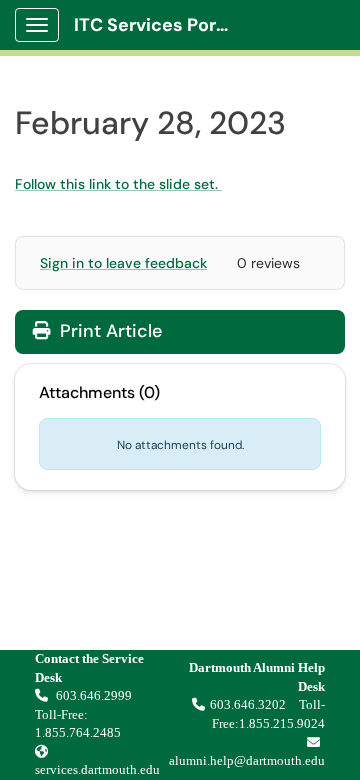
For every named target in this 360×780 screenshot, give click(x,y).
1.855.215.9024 (282, 723)
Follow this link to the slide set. (118, 184)
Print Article (108, 331)
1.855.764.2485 (78, 732)
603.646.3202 (248, 704)
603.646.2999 (95, 695)
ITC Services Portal (157, 25)
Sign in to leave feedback (123, 263)
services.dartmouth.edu (97, 769)
